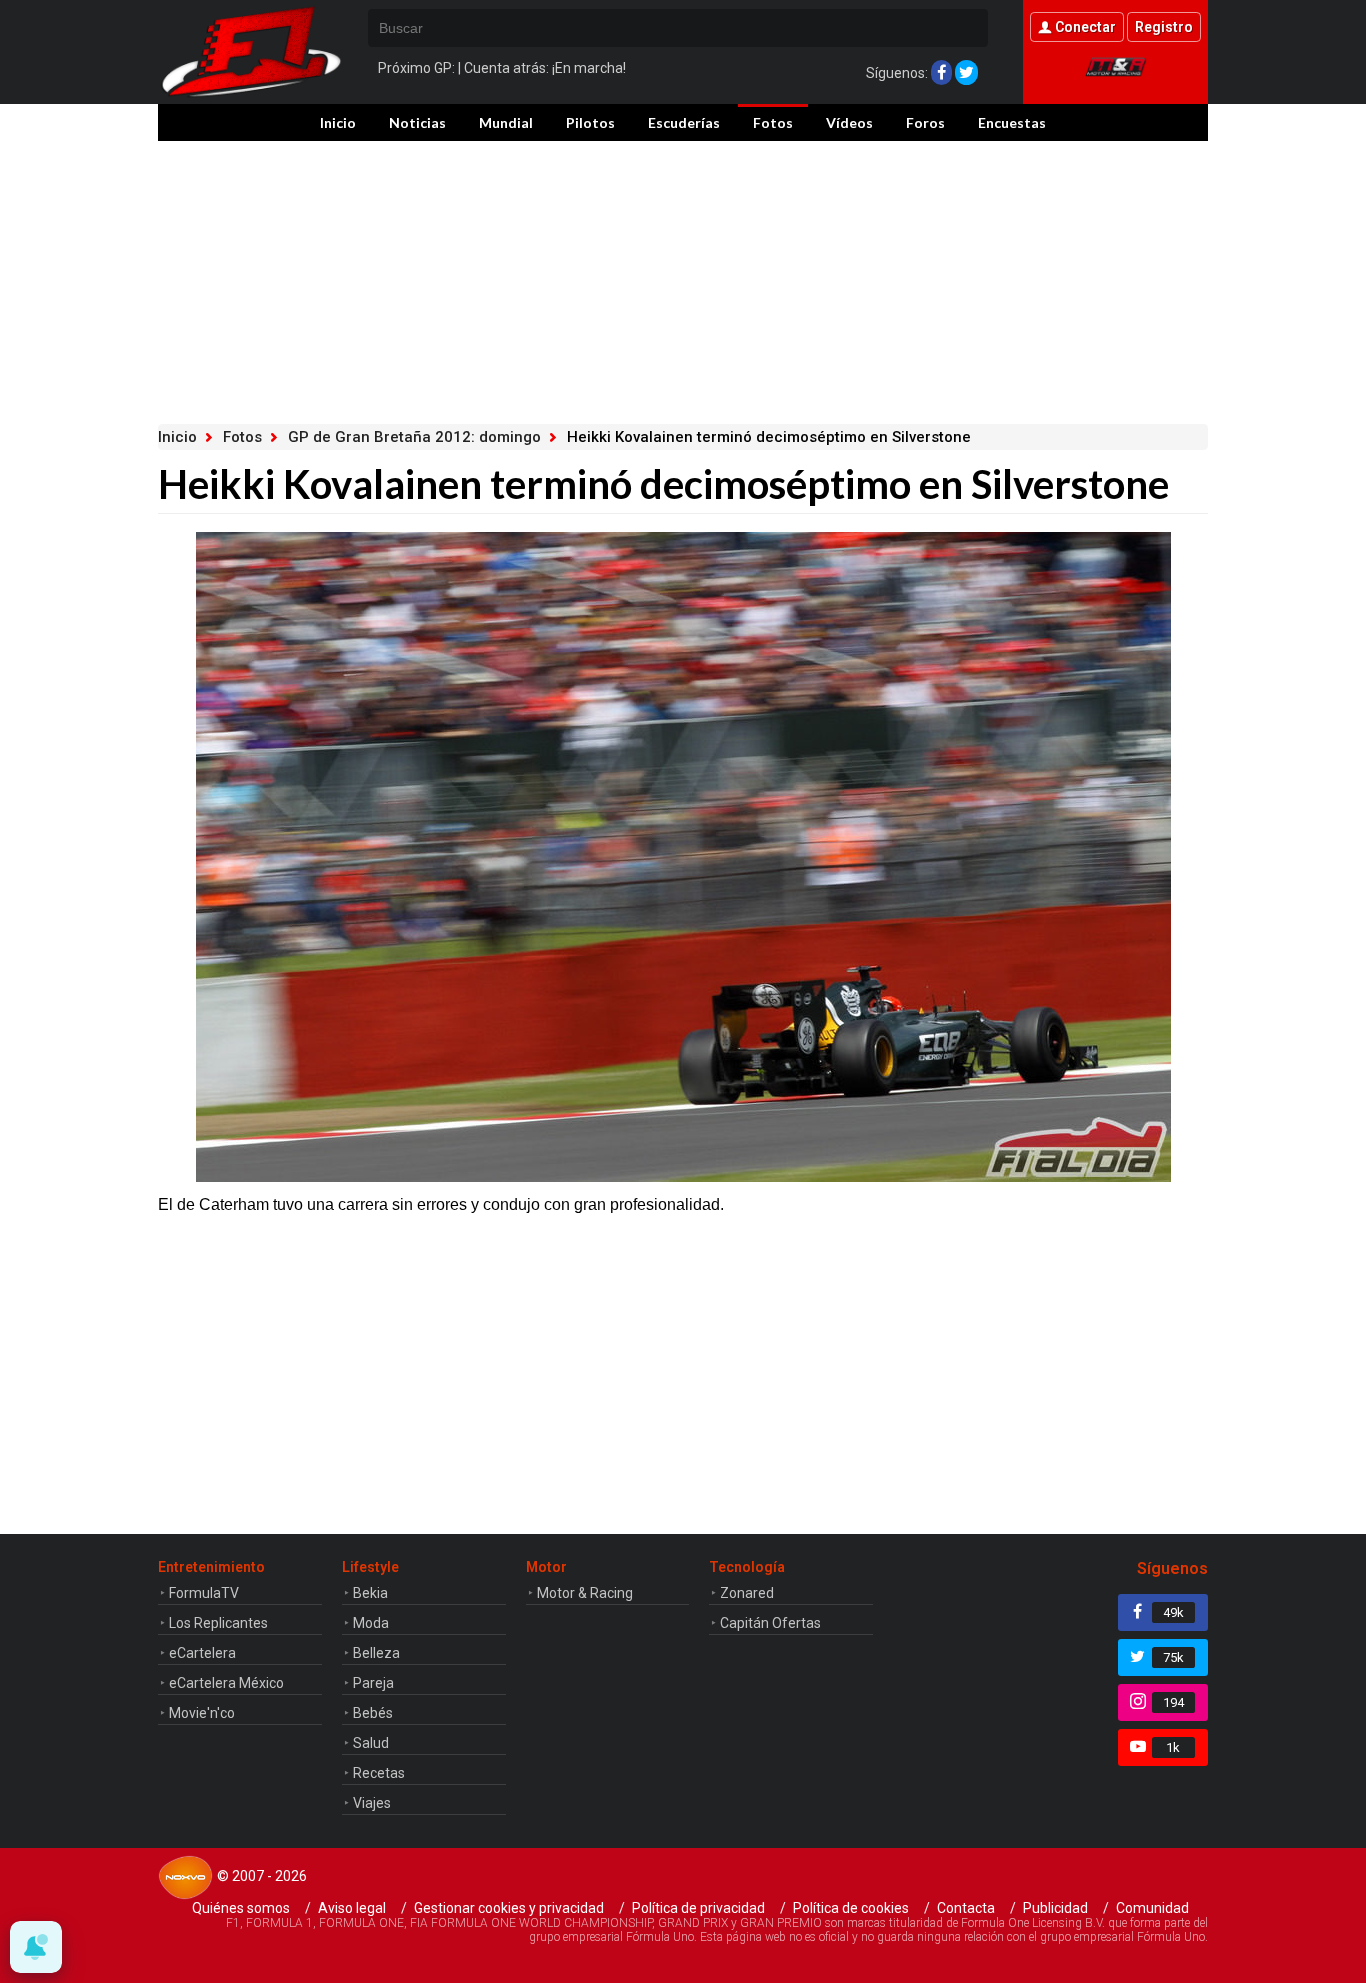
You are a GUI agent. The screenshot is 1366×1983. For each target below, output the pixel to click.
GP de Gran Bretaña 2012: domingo (414, 437)
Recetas (379, 1773)
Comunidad (1152, 1908)
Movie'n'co (202, 1713)
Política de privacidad (698, 1908)
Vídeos (849, 122)
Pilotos (590, 122)
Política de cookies (851, 1908)
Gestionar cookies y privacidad (509, 1908)
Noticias (417, 122)
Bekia (370, 1593)
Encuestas (1012, 122)
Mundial (506, 122)
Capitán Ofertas (770, 1623)
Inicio (338, 122)
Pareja (373, 1683)
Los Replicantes (218, 1623)
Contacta (966, 1908)
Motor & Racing (585, 1593)
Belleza (376, 1653)
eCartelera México (226, 1683)
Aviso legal (352, 1908)
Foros (925, 122)
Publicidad (1055, 1908)
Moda (371, 1623)
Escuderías (684, 122)
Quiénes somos (241, 1908)
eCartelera (202, 1653)
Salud (371, 1743)
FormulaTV (204, 1593)
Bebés (373, 1713)
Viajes (372, 1803)
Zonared (747, 1593)
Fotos (773, 122)
